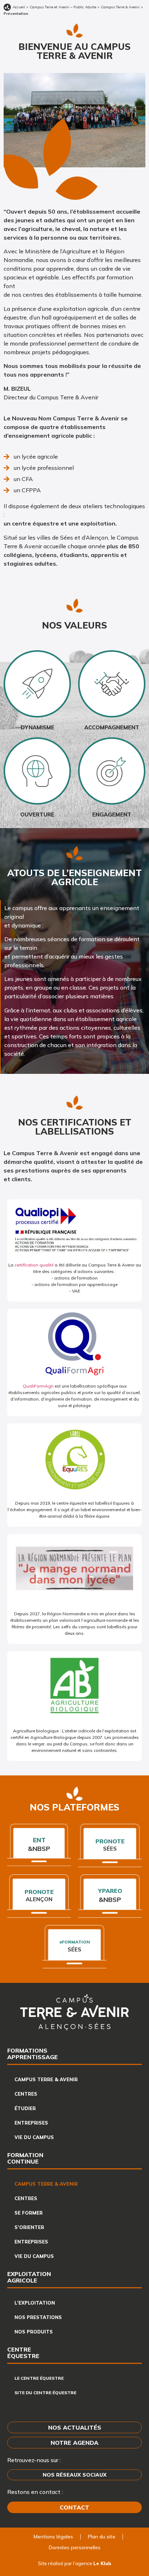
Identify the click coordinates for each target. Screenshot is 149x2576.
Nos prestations (38, 2317)
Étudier (25, 2108)
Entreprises (31, 2123)
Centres (26, 2094)
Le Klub (102, 2563)
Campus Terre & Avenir (120, 7)
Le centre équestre (39, 2378)
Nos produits (34, 2332)
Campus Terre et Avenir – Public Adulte (63, 7)
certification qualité (34, 1265)
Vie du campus (34, 2137)
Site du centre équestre (45, 2393)
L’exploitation (35, 2303)
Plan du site (102, 2537)
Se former (29, 2213)
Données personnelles (75, 2547)
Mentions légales (53, 2537)
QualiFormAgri (38, 1386)
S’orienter (29, 2227)
